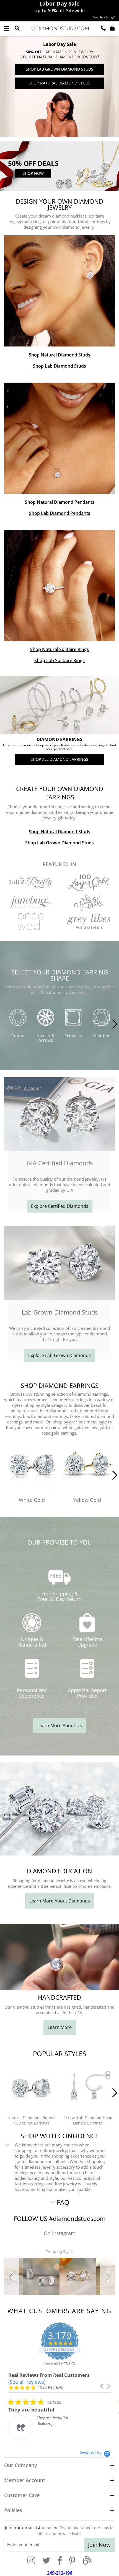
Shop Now (33, 173)
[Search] (17, 28)
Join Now (99, 2545)
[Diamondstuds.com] (59, 29)
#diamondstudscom (77, 2218)
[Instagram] (31, 2561)
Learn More (60, 2027)
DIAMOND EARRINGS (59, 740)
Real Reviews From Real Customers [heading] (49, 2375)
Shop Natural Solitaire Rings (59, 649)
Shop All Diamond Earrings (59, 759)
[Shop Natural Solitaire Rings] (59, 585)
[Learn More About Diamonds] (59, 1854)
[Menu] (7, 28)
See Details (101, 17)
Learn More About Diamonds (60, 1901)
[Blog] (87, 2561)
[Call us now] (103, 28)
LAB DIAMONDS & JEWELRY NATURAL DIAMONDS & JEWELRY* (59, 54)
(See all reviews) (27, 2382)
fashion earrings (30, 2184)
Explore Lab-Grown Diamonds (59, 1355)
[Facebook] (60, 2561)
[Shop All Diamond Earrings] (59, 705)
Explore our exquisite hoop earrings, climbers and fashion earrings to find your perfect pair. (59, 747)
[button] (12, 2276)
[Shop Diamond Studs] (59, 291)
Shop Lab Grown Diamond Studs (59, 69)
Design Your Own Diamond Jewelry (59, 205)
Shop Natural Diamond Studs (59, 83)
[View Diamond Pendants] (59, 438)
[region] (59, 87)
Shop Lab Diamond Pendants (60, 513)
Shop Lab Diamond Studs (59, 366)
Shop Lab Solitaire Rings (59, 660)
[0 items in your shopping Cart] (112, 28)
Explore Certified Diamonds (60, 1206)
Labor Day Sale (59, 44)
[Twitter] (46, 2561)
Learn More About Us (60, 1725)
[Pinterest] (72, 2561)
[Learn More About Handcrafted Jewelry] (59, 1989)
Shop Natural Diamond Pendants (60, 502)
